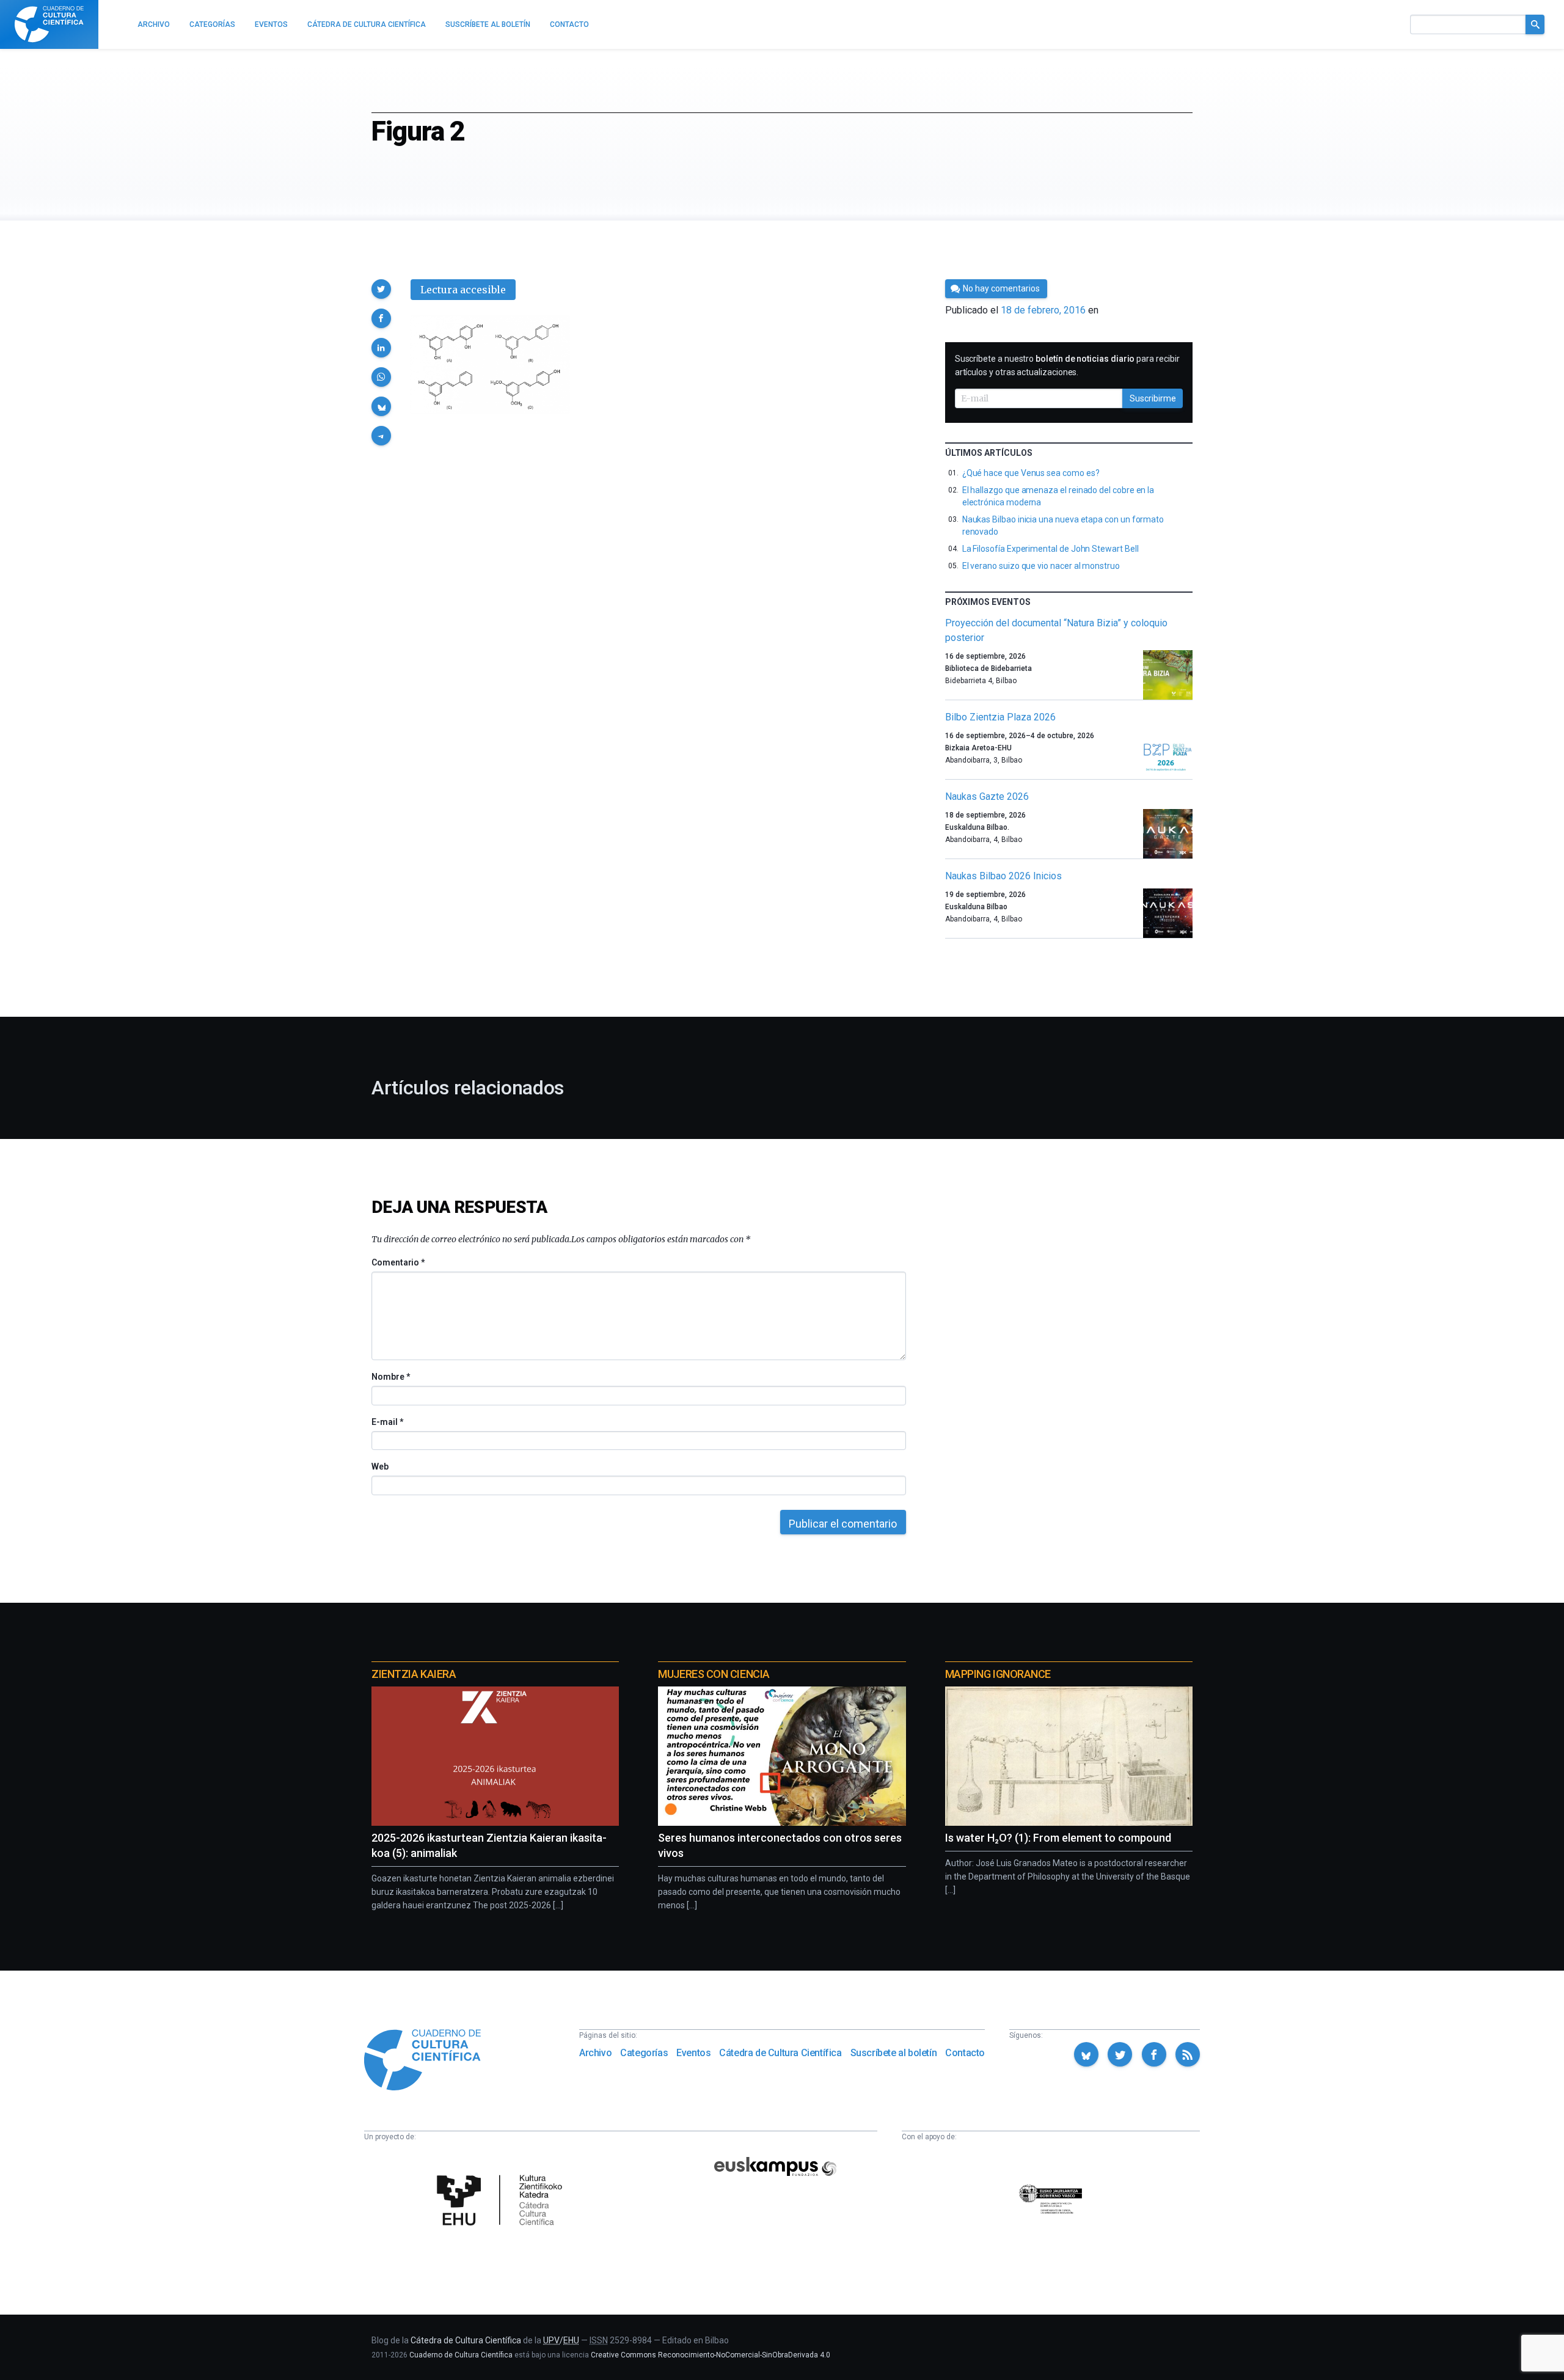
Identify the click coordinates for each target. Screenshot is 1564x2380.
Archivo (595, 2053)
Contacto (965, 2053)
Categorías (644, 2053)
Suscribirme (1153, 398)
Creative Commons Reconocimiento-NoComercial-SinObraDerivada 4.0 (711, 2355)
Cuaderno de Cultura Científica (461, 2355)
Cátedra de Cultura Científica (780, 2053)
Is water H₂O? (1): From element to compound (1058, 1838)
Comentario (398, 1262)
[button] (381, 289)
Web (380, 1466)
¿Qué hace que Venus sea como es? (1031, 473)
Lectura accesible (463, 290)
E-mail (387, 1422)
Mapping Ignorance (998, 1674)
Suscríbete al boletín (894, 2053)
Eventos (693, 2053)
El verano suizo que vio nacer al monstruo (1041, 566)
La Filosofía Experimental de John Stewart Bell (1051, 549)
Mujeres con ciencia (714, 1674)
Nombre (390, 1377)
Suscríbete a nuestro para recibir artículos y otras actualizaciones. (1067, 365)
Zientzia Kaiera (414, 1674)
